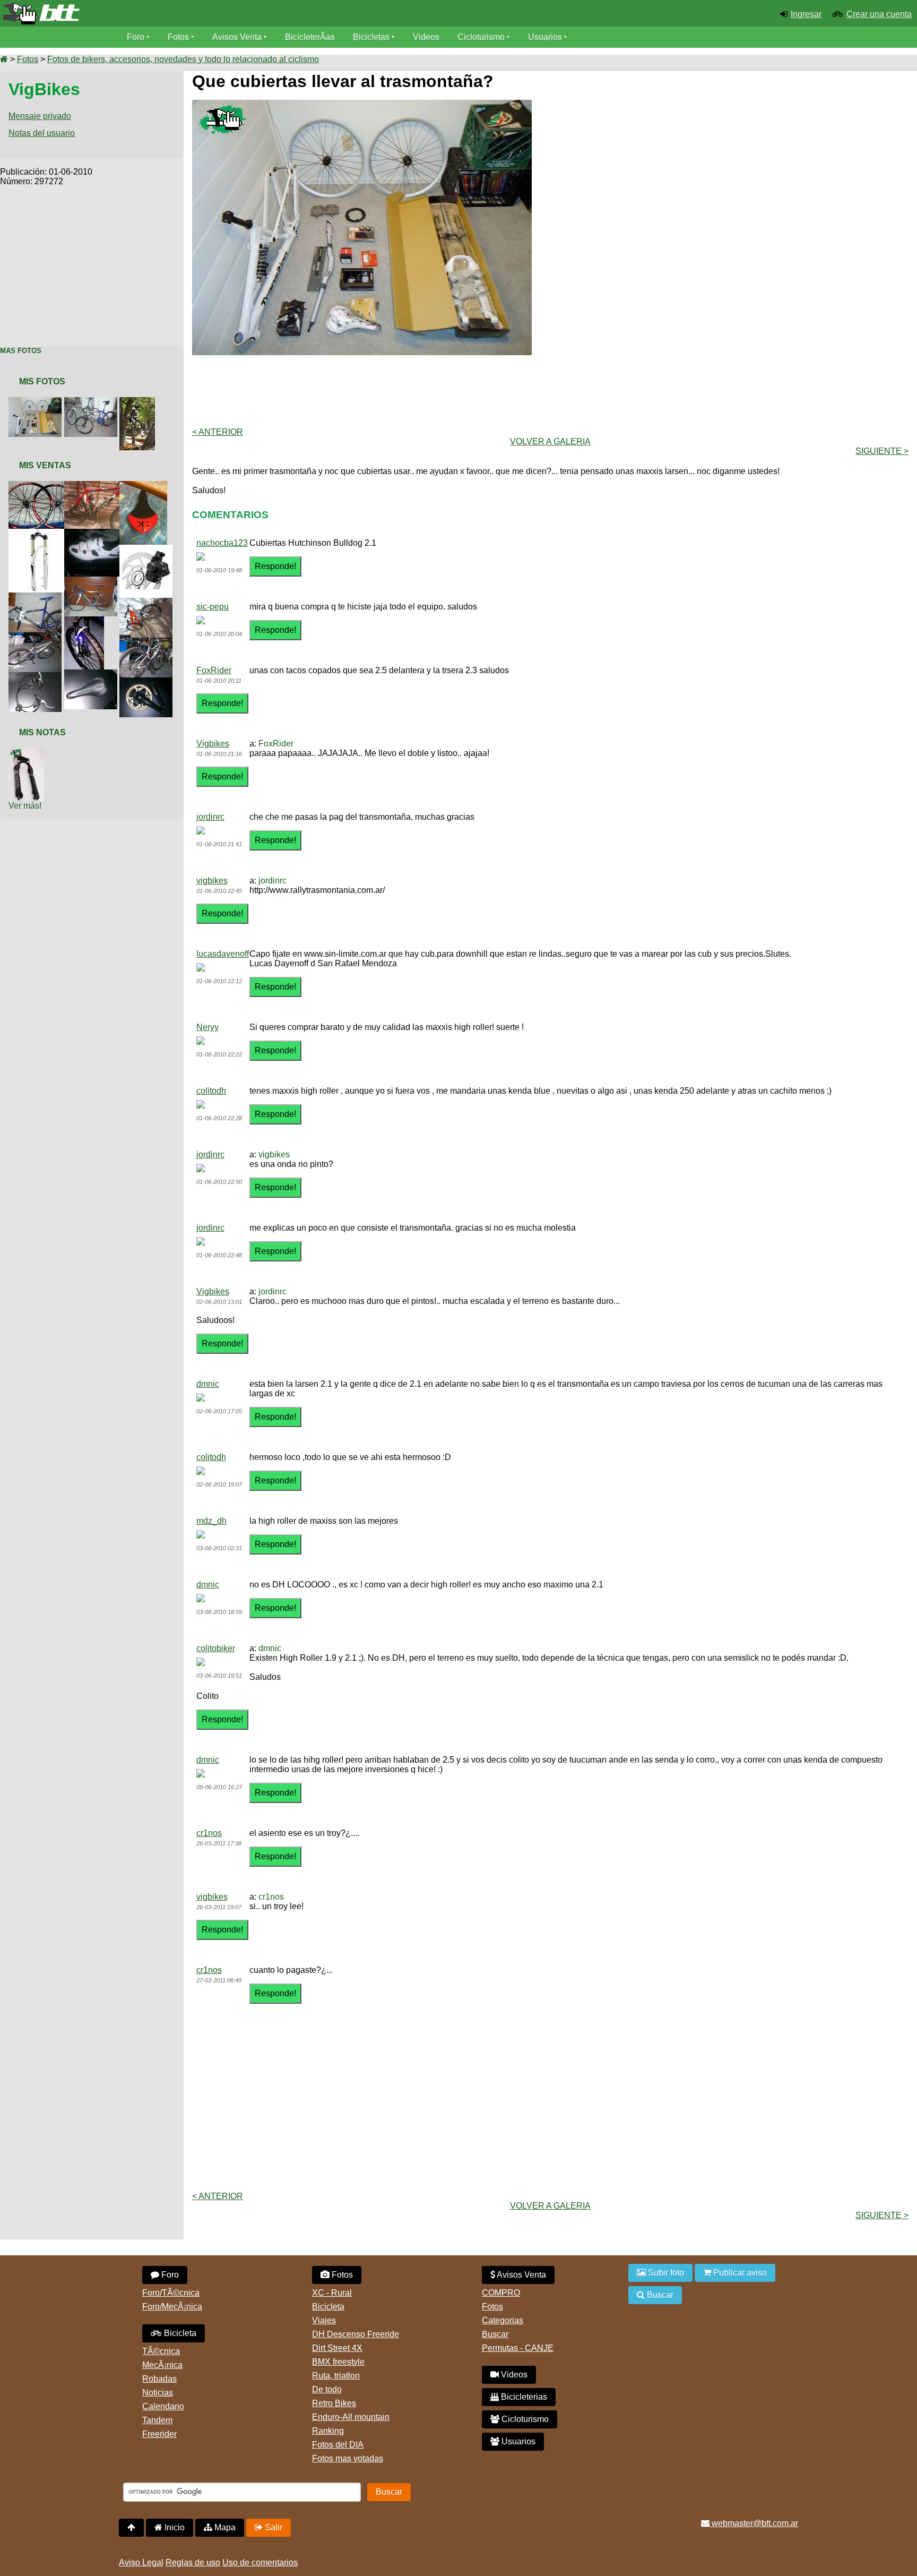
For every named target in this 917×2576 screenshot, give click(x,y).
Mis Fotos (42, 381)
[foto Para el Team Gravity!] (139, 402)
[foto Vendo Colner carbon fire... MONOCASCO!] (93, 581)
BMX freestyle (338, 2362)
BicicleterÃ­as (310, 37)
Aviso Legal (141, 2562)
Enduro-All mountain (351, 2417)
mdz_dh (211, 1521)
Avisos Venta (237, 37)
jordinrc (210, 817)
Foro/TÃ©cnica (171, 2293)
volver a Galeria (550, 441)
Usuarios (545, 37)
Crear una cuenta (879, 14)
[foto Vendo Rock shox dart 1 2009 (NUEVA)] (86, 621)
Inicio (174, 2527)
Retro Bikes (334, 2403)
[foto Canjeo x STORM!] (28, 753)
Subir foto (665, 2273)
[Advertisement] (92, 261)
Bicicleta (179, 2333)
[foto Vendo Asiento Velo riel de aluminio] (93, 674)
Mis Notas (42, 732)
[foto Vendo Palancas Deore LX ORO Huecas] (148, 682)
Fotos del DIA (338, 2445)
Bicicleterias (523, 2397)
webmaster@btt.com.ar (754, 2523)
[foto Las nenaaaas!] (93, 402)
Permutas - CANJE (518, 2348)
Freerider (159, 2434)
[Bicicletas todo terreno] (153, 14)
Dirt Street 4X (337, 2348)
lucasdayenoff (223, 954)
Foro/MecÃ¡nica (172, 2307)
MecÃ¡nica (162, 2365)
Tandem (157, 2420)
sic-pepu (213, 607)
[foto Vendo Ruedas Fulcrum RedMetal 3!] (42, 486)
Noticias (158, 2393)
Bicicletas (372, 37)
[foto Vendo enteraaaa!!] (148, 602)
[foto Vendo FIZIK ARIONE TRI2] (145, 486)
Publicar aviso (739, 2273)
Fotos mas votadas (348, 2458)
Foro (136, 37)
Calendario (163, 2406)
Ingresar (806, 14)
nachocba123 (222, 543)
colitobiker (216, 1648)
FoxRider (214, 670)
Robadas (159, 2379)
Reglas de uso (193, 2562)
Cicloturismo (481, 37)
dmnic (208, 1384)
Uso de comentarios (260, 2562)
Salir (272, 2527)
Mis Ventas (45, 465)
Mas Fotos (21, 351)
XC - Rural (332, 2293)
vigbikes (212, 881)
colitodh (211, 1091)
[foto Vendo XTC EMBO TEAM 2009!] (98, 486)
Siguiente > (882, 451)
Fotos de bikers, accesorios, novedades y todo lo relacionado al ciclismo (183, 59)
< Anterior (218, 432)
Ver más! (25, 806)
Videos (426, 37)
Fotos (178, 37)
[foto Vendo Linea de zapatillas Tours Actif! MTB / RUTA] (98, 533)
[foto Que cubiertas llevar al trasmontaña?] (37, 402)
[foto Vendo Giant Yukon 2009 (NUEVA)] (148, 642)
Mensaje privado (40, 116)
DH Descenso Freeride (356, 2334)
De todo (327, 2389)
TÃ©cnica (161, 2351)
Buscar (495, 2334)
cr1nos (209, 1833)
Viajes (324, 2320)
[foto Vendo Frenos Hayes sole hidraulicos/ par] (37, 677)
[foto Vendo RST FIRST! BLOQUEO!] (42, 533)
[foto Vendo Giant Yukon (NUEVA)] (37, 637)
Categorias (503, 2320)
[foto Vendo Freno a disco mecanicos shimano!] (148, 549)
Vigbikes (213, 744)
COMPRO (501, 2293)
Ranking (328, 2431)
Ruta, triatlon (336, 2376)
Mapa (224, 2527)
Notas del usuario (42, 133)
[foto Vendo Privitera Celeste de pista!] (37, 597)
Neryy (207, 1027)
